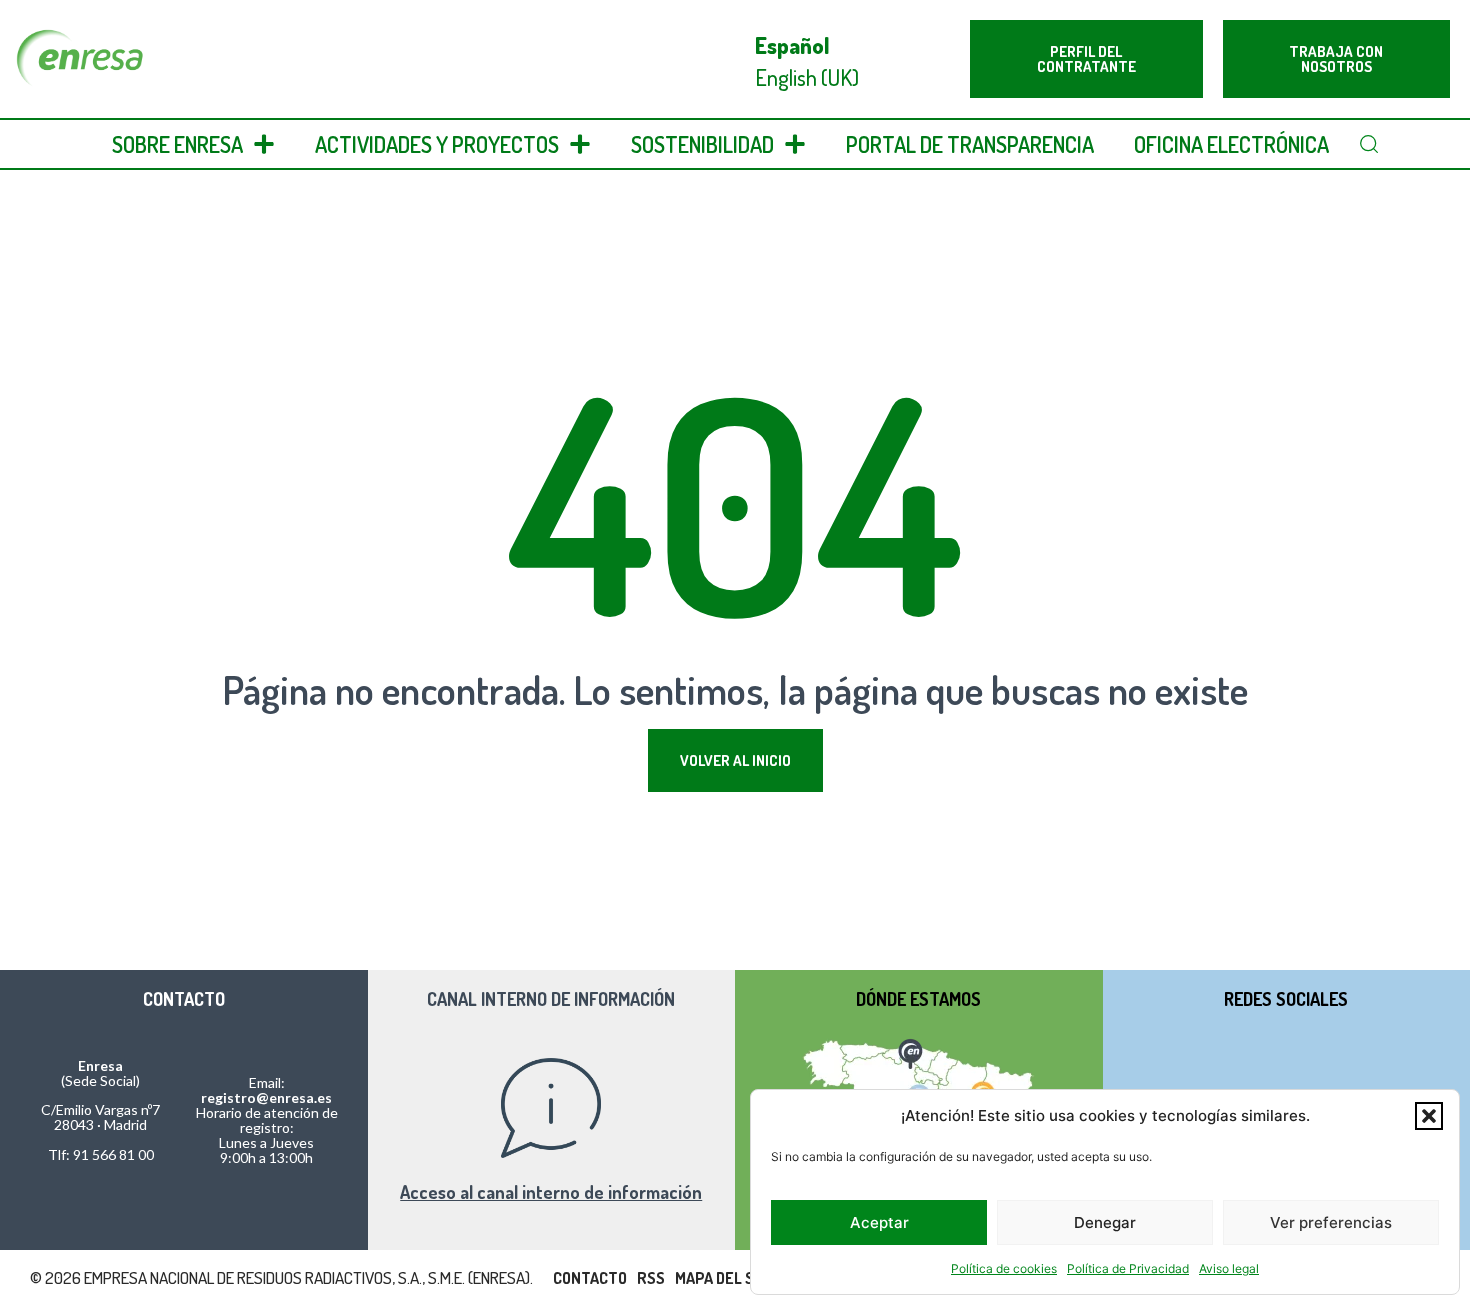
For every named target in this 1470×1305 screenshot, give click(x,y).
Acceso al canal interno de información (551, 1192)
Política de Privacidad (1128, 1268)
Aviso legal (1229, 1268)
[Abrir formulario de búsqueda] (1369, 144)
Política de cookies (1004, 1268)
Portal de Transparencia (970, 144)
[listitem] (910, 1051)
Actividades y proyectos (437, 144)
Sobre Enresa (177, 144)
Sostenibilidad (702, 144)
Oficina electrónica (1231, 144)
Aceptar (879, 1222)
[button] (1429, 1116)
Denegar (1105, 1222)
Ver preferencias (1331, 1222)
